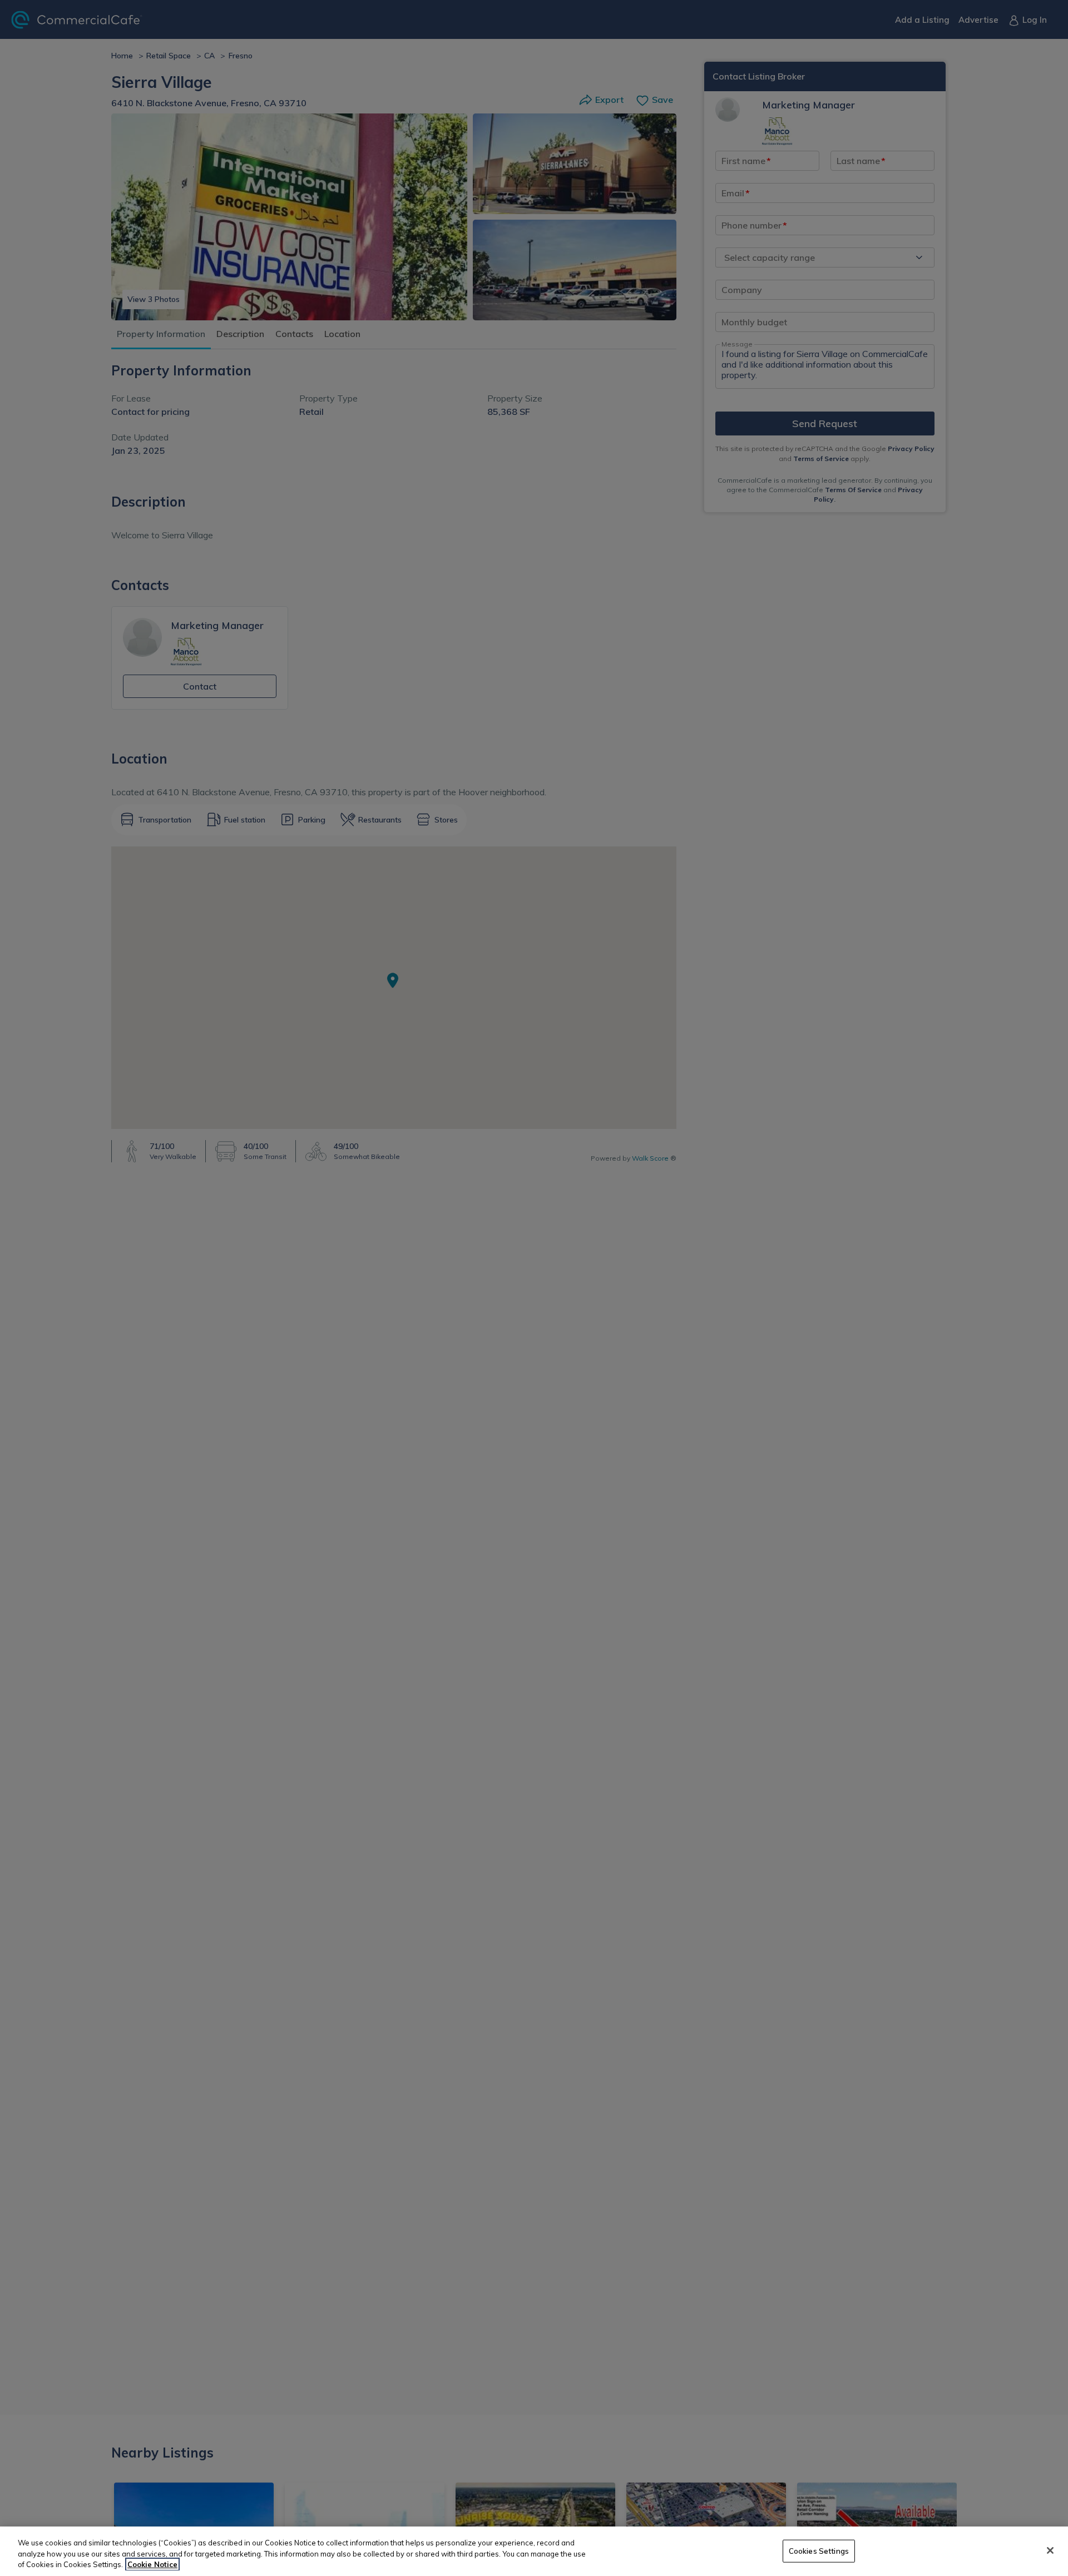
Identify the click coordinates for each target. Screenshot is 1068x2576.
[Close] (1050, 2550)
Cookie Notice (152, 2564)
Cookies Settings (819, 2550)
